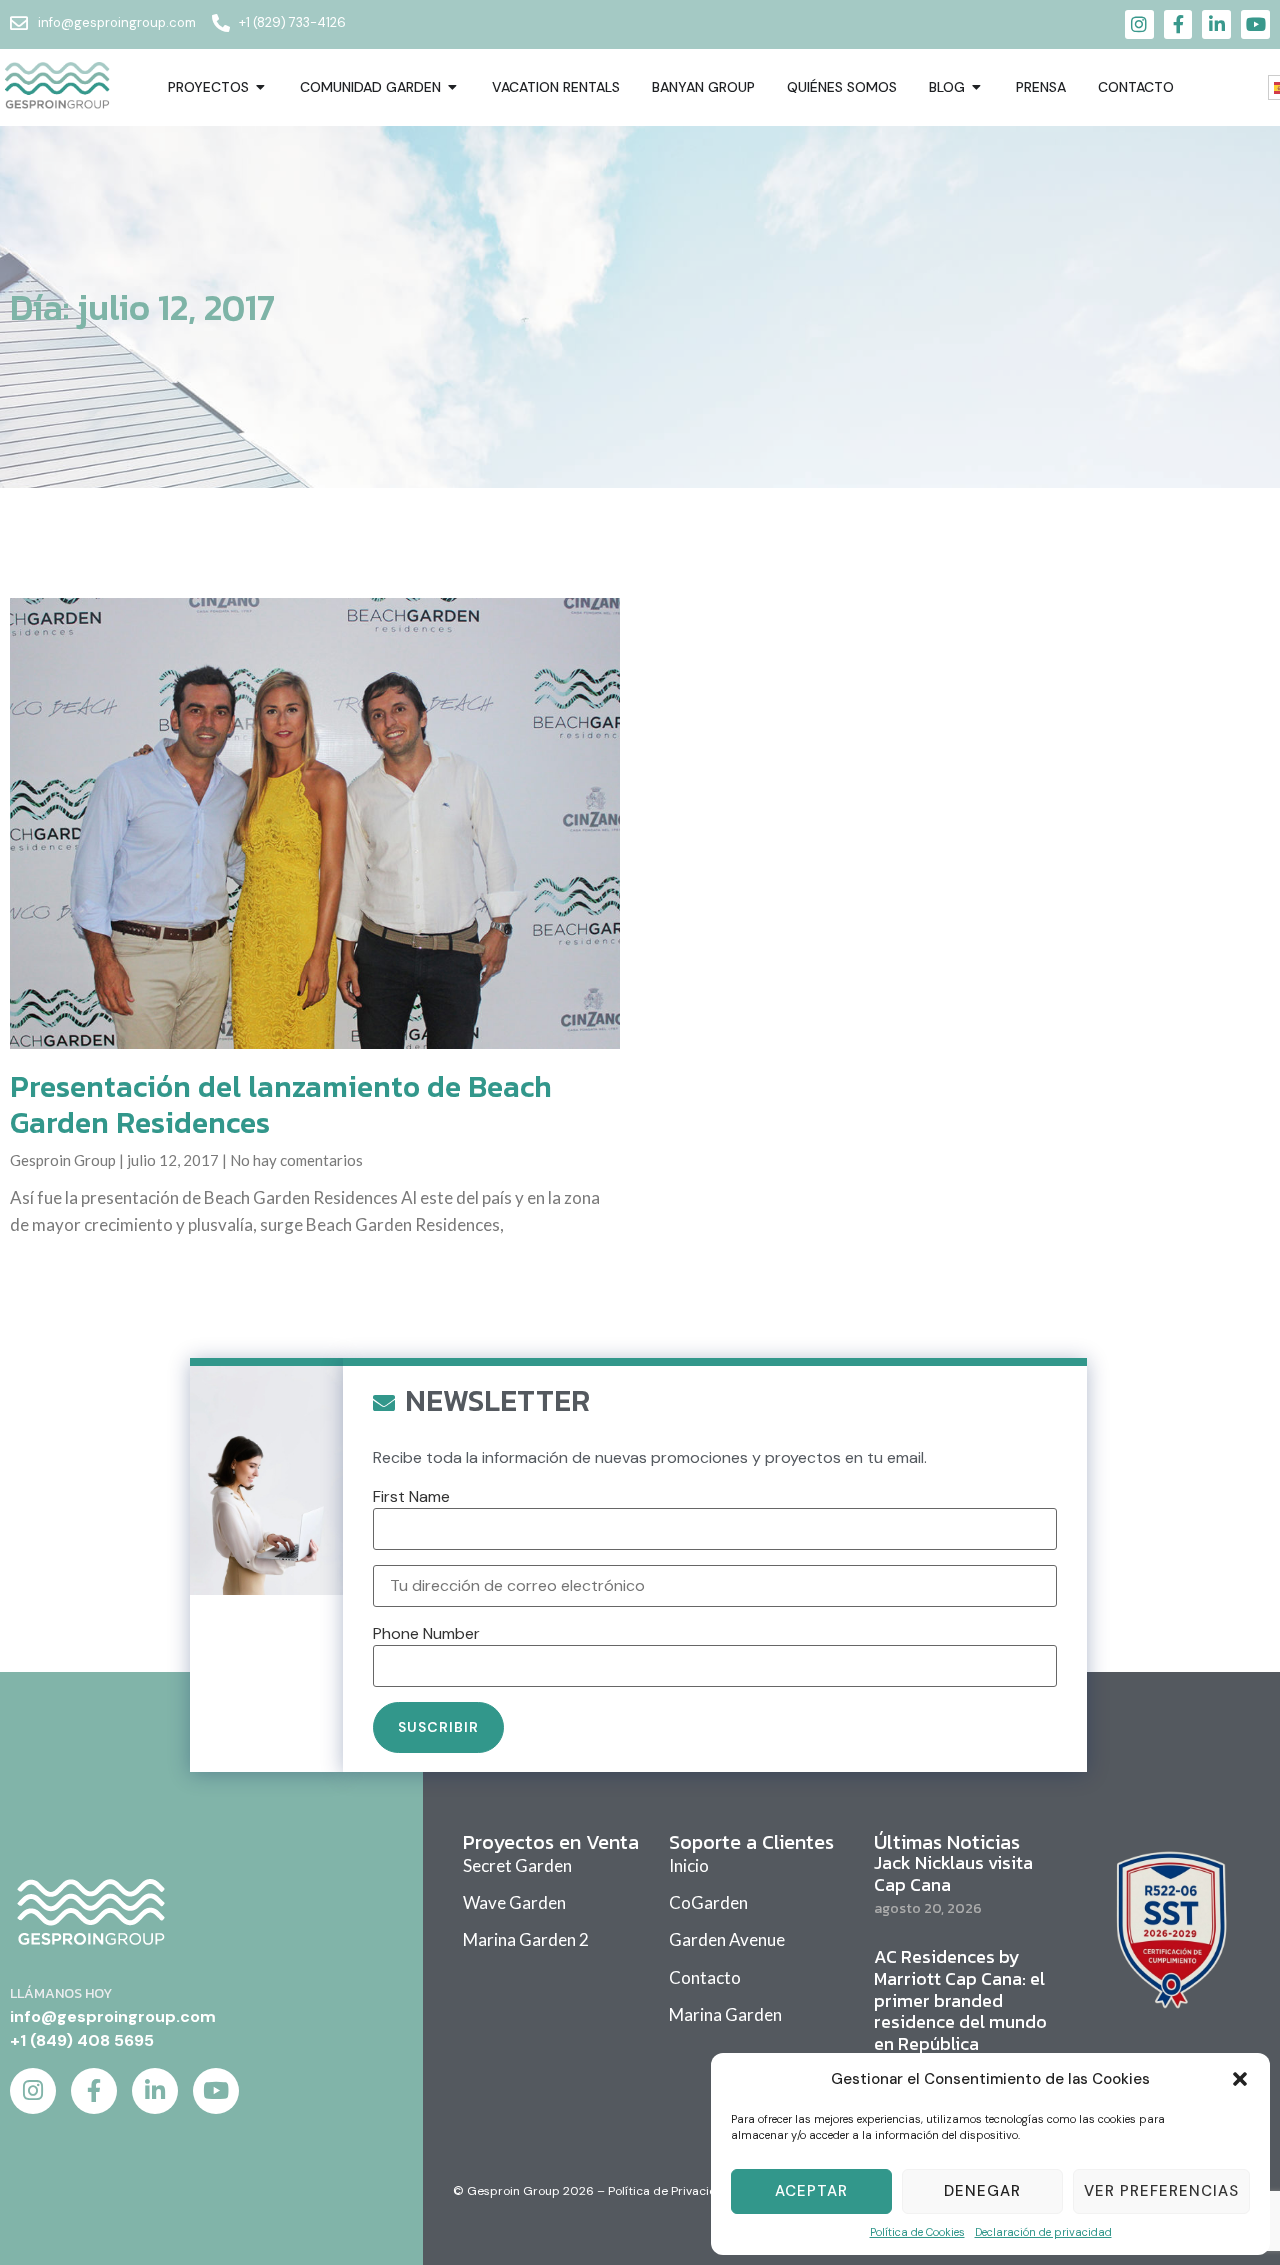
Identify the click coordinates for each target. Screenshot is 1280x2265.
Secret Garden (517, 1865)
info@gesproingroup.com (113, 2016)
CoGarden (708, 1902)
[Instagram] (1139, 24)
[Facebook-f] (1178, 24)
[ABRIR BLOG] (977, 87)
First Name (411, 1497)
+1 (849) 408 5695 (82, 2040)
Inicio (689, 1865)
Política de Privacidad (670, 2191)
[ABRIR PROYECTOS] (261, 87)
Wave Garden (514, 1902)
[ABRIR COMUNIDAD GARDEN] (453, 87)
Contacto (705, 1977)
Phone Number (426, 1634)
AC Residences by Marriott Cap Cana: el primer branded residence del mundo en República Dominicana (960, 2010)
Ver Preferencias (1161, 2191)
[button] (1240, 2079)
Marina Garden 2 (526, 1939)
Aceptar (811, 2191)
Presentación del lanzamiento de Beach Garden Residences (281, 1104)
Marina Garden (725, 2014)
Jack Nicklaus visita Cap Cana (953, 1873)
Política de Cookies (917, 2232)
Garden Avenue (727, 1939)
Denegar (982, 2191)
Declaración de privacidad (1043, 2232)
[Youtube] (1255, 24)
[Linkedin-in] (1216, 24)
